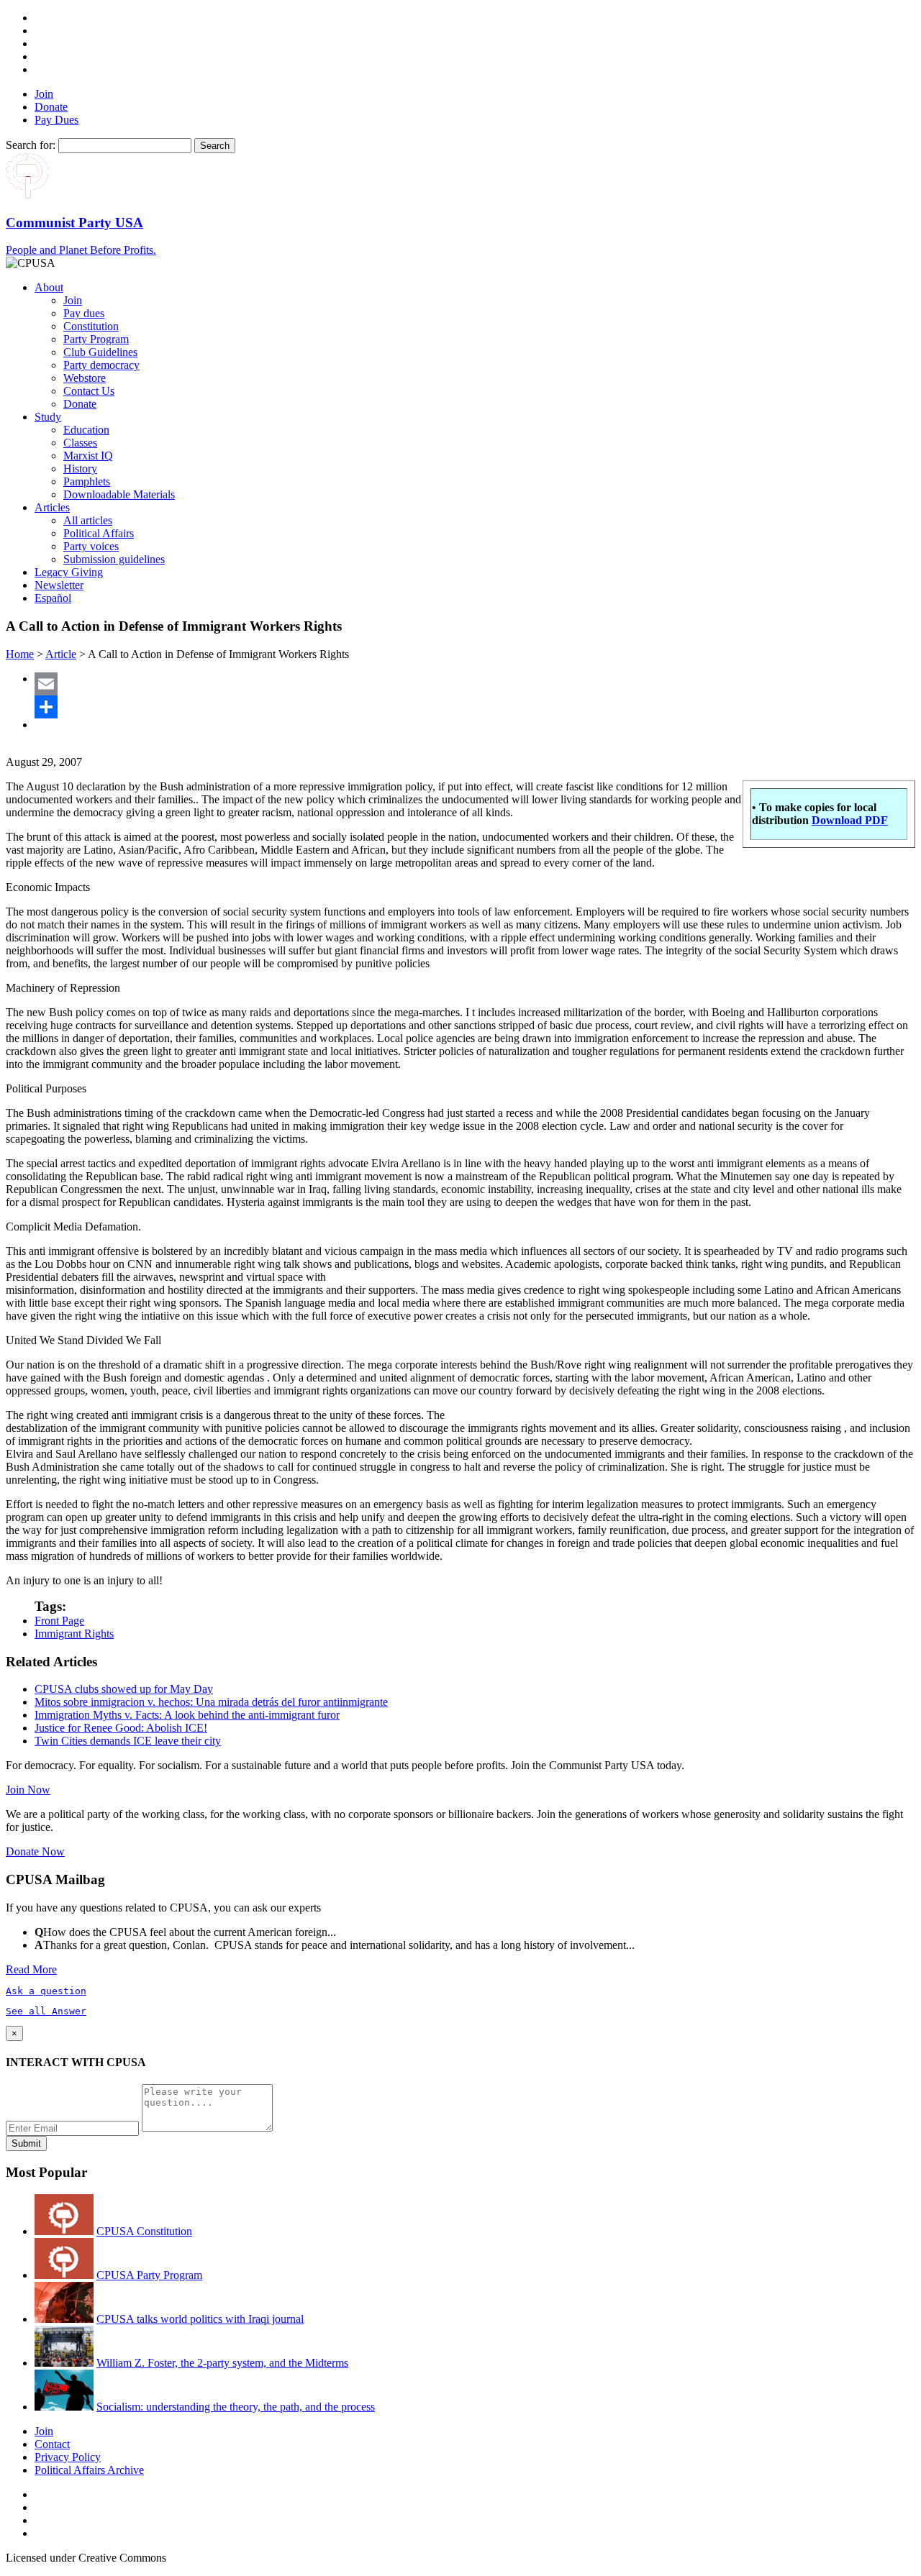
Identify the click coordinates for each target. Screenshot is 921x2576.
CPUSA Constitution (144, 2231)
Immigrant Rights (74, 1634)
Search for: (31, 145)
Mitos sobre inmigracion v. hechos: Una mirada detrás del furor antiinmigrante (211, 1702)
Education (86, 430)
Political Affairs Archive (89, 2470)
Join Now (28, 1790)
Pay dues (84, 313)
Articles (52, 507)
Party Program (96, 339)
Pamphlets (87, 481)
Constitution (91, 326)
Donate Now (35, 1851)
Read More (31, 1969)
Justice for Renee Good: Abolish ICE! (121, 1728)
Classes (80, 443)
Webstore (85, 378)
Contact (52, 2444)
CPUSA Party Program (149, 2275)
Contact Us (89, 391)
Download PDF (850, 820)
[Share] (475, 707)
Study (48, 417)
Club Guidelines (100, 352)
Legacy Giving (69, 572)
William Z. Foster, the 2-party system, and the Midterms (222, 2363)
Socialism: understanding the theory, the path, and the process (236, 2407)
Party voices (91, 546)
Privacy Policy (68, 2457)
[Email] (475, 684)
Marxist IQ (88, 456)
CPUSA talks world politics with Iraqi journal (200, 2319)
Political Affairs (99, 533)
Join (44, 94)
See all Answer (46, 2011)
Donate (51, 107)
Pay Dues (56, 120)
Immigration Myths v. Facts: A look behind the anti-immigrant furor (187, 1715)
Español (53, 598)
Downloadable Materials (119, 494)
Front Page (59, 1621)
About (49, 287)
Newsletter (59, 585)
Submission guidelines (114, 559)
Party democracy (101, 365)
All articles (88, 520)
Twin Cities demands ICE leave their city (128, 1741)
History (80, 469)
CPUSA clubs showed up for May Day (124, 1689)
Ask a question (46, 1991)
